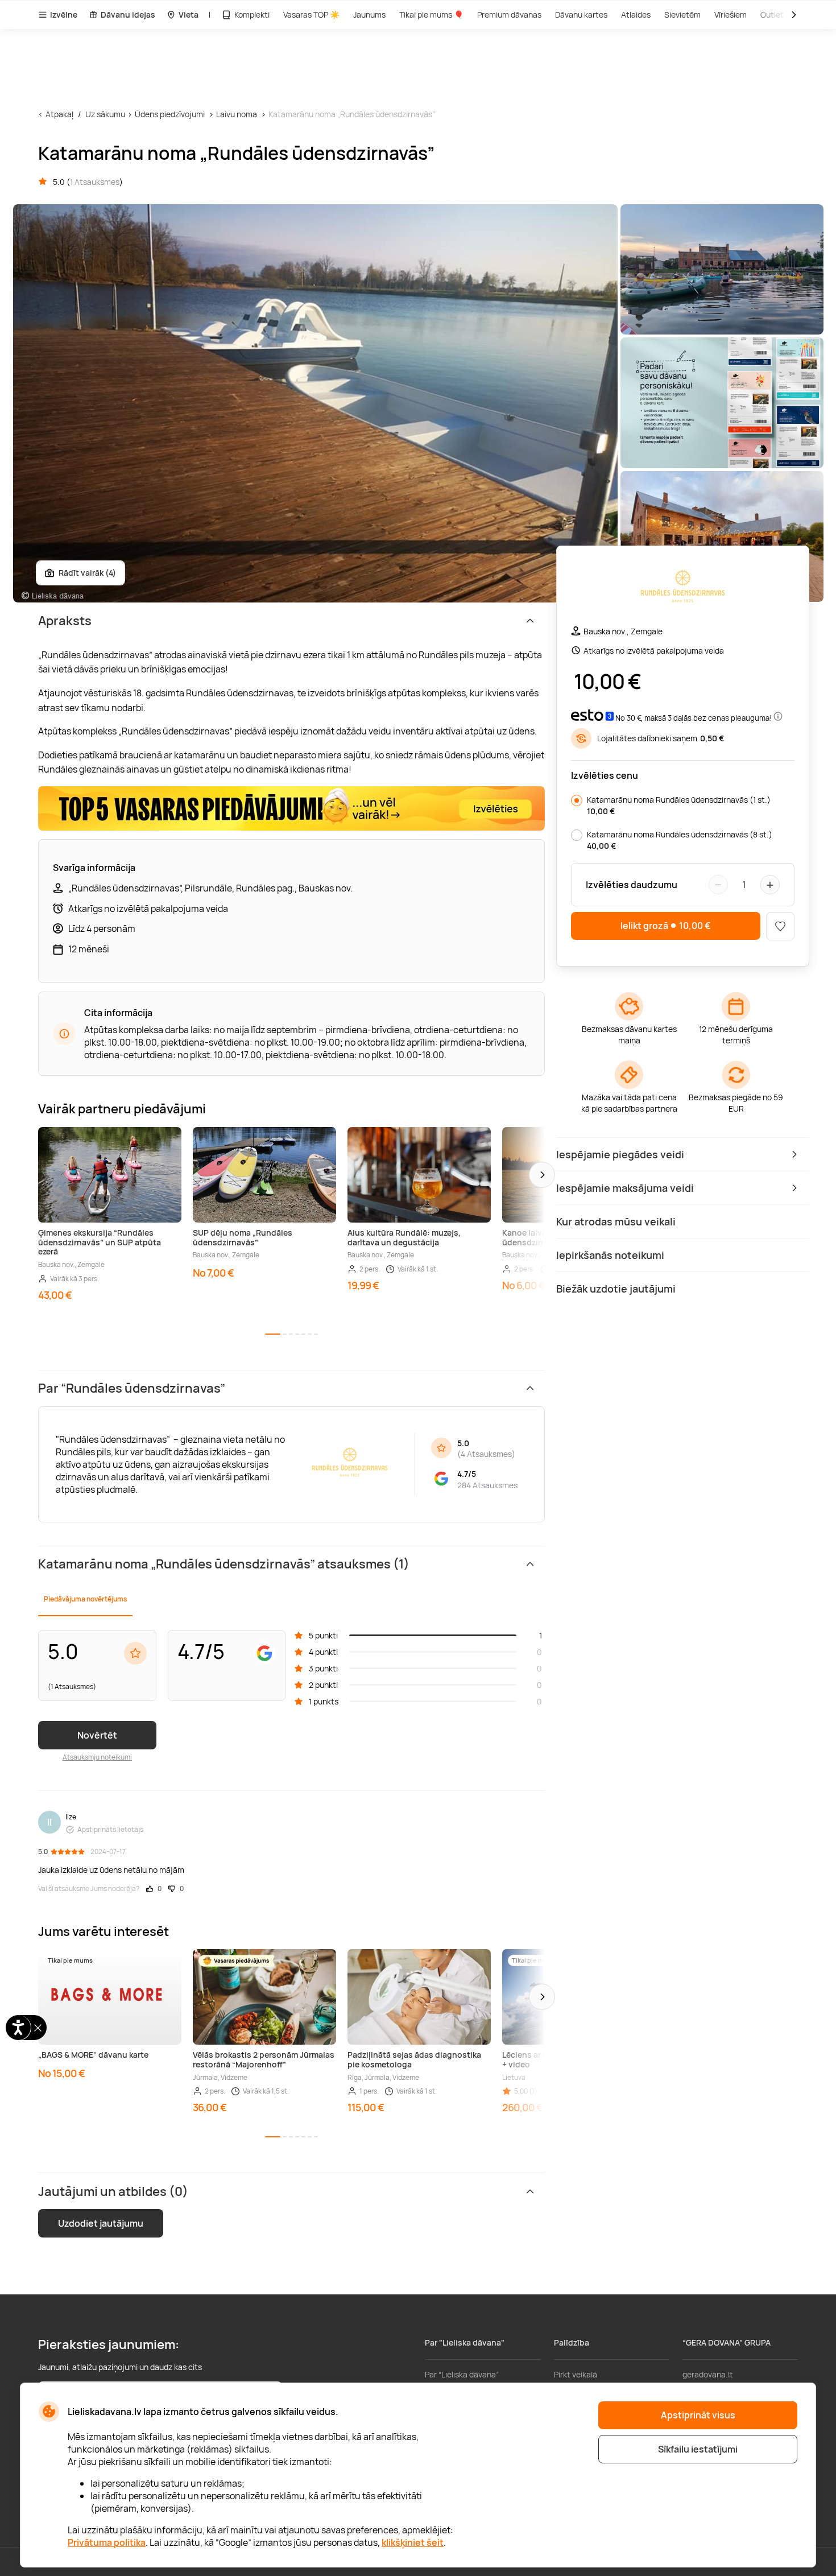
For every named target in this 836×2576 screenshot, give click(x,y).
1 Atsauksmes (95, 182)
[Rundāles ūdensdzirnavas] (682, 590)
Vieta (189, 15)
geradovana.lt (708, 2374)
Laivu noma (237, 114)
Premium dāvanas (509, 15)
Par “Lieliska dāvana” (462, 2374)
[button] (542, 1175)
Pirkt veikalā (576, 2374)
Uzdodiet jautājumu (101, 2223)
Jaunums (369, 15)
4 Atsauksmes (486, 1454)
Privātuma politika (107, 2542)
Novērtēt (97, 1735)
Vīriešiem (731, 15)
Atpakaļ (59, 114)
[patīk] (780, 926)
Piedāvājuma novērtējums (85, 1599)
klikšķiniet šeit (413, 2542)
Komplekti (252, 15)
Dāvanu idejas (128, 15)
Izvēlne (64, 15)
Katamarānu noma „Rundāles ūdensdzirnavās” (352, 114)
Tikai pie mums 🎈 (431, 15)
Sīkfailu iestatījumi (698, 2449)
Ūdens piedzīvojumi (170, 114)
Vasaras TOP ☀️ (311, 15)
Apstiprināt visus (698, 2415)
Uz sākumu (105, 114)
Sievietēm (682, 15)
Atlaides (636, 15)
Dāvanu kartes (581, 15)
